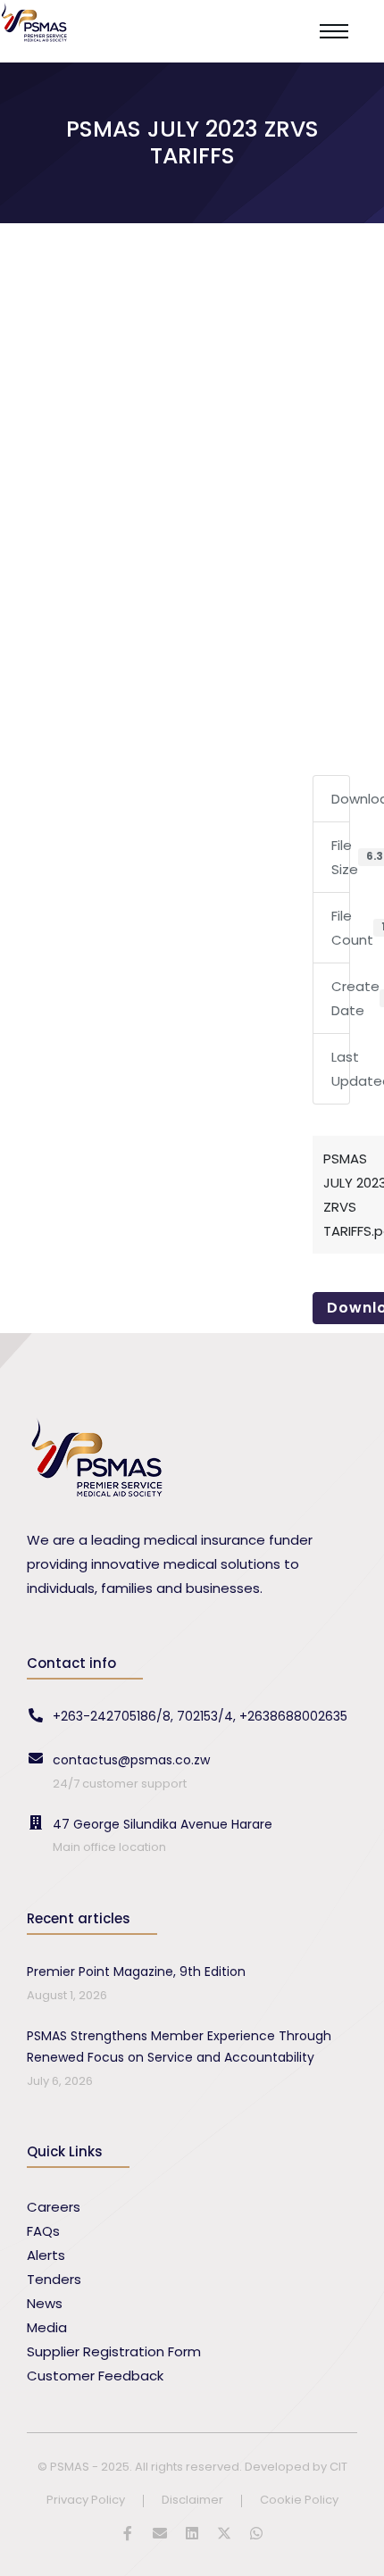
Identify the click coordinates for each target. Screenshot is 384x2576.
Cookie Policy (299, 2501)
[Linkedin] (192, 2533)
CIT (338, 2467)
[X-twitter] (224, 2533)
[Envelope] (160, 2533)
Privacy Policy (86, 2501)
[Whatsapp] (256, 2533)
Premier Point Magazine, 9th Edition (136, 1972)
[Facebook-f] (128, 2533)
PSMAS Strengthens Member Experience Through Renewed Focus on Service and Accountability (179, 2047)
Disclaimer (192, 2501)
